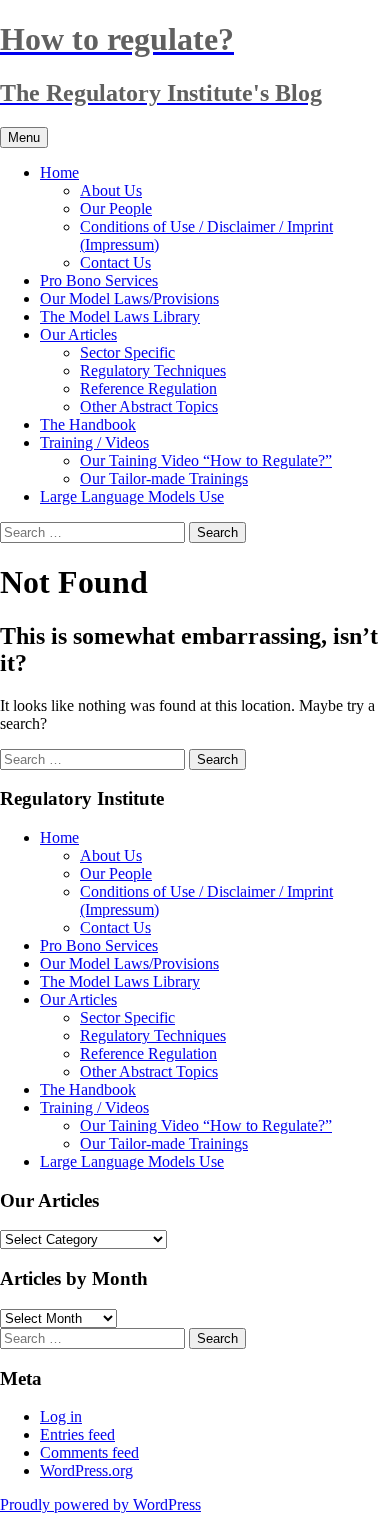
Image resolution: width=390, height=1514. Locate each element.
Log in (61, 1416)
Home (59, 172)
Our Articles (78, 334)
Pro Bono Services (99, 280)
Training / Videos (94, 442)
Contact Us (115, 262)
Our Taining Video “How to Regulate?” (206, 460)
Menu (24, 137)
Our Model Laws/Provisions (129, 298)
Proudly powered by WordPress (100, 1504)
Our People (116, 208)
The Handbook (88, 424)
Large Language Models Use (132, 496)
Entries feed (77, 1434)
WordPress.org (86, 1470)
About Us (111, 190)
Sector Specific (127, 352)
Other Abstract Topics (149, 406)
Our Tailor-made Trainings (164, 478)
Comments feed (89, 1452)
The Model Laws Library (120, 316)
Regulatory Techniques (153, 370)
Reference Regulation (148, 388)
